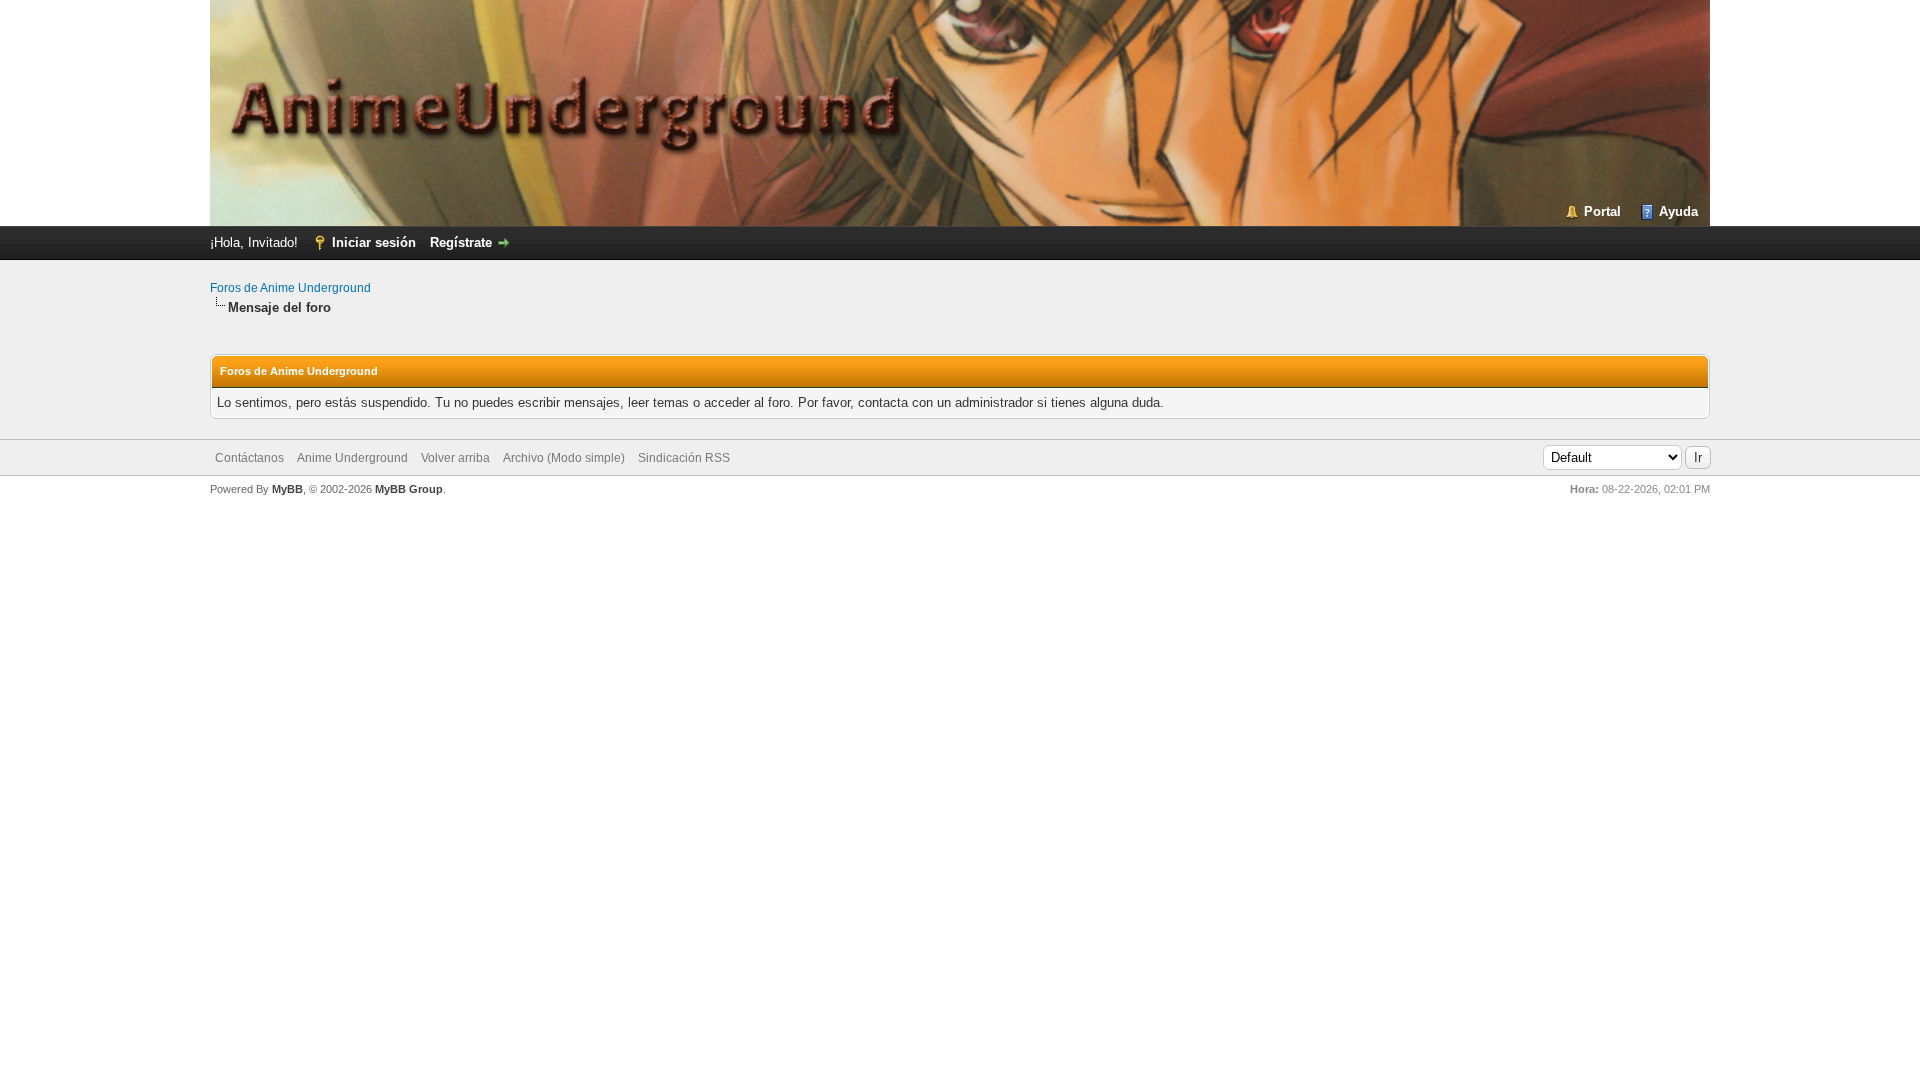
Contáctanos (249, 458)
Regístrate (461, 242)
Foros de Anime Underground (290, 288)
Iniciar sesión (374, 242)
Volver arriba (455, 458)
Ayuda (1678, 211)
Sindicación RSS (684, 458)
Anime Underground (352, 458)
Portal (1602, 211)
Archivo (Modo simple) (564, 458)
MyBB (287, 489)
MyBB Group (409, 489)
